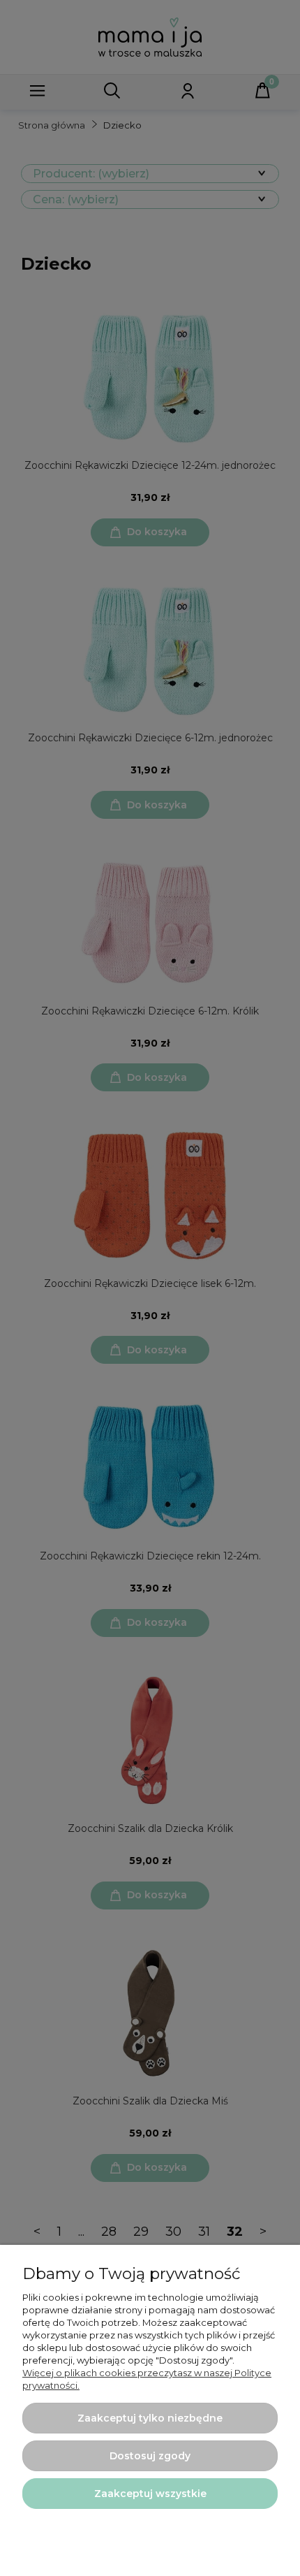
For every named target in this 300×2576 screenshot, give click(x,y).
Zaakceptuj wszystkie (150, 2494)
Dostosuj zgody (150, 2456)
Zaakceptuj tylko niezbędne (150, 2418)
